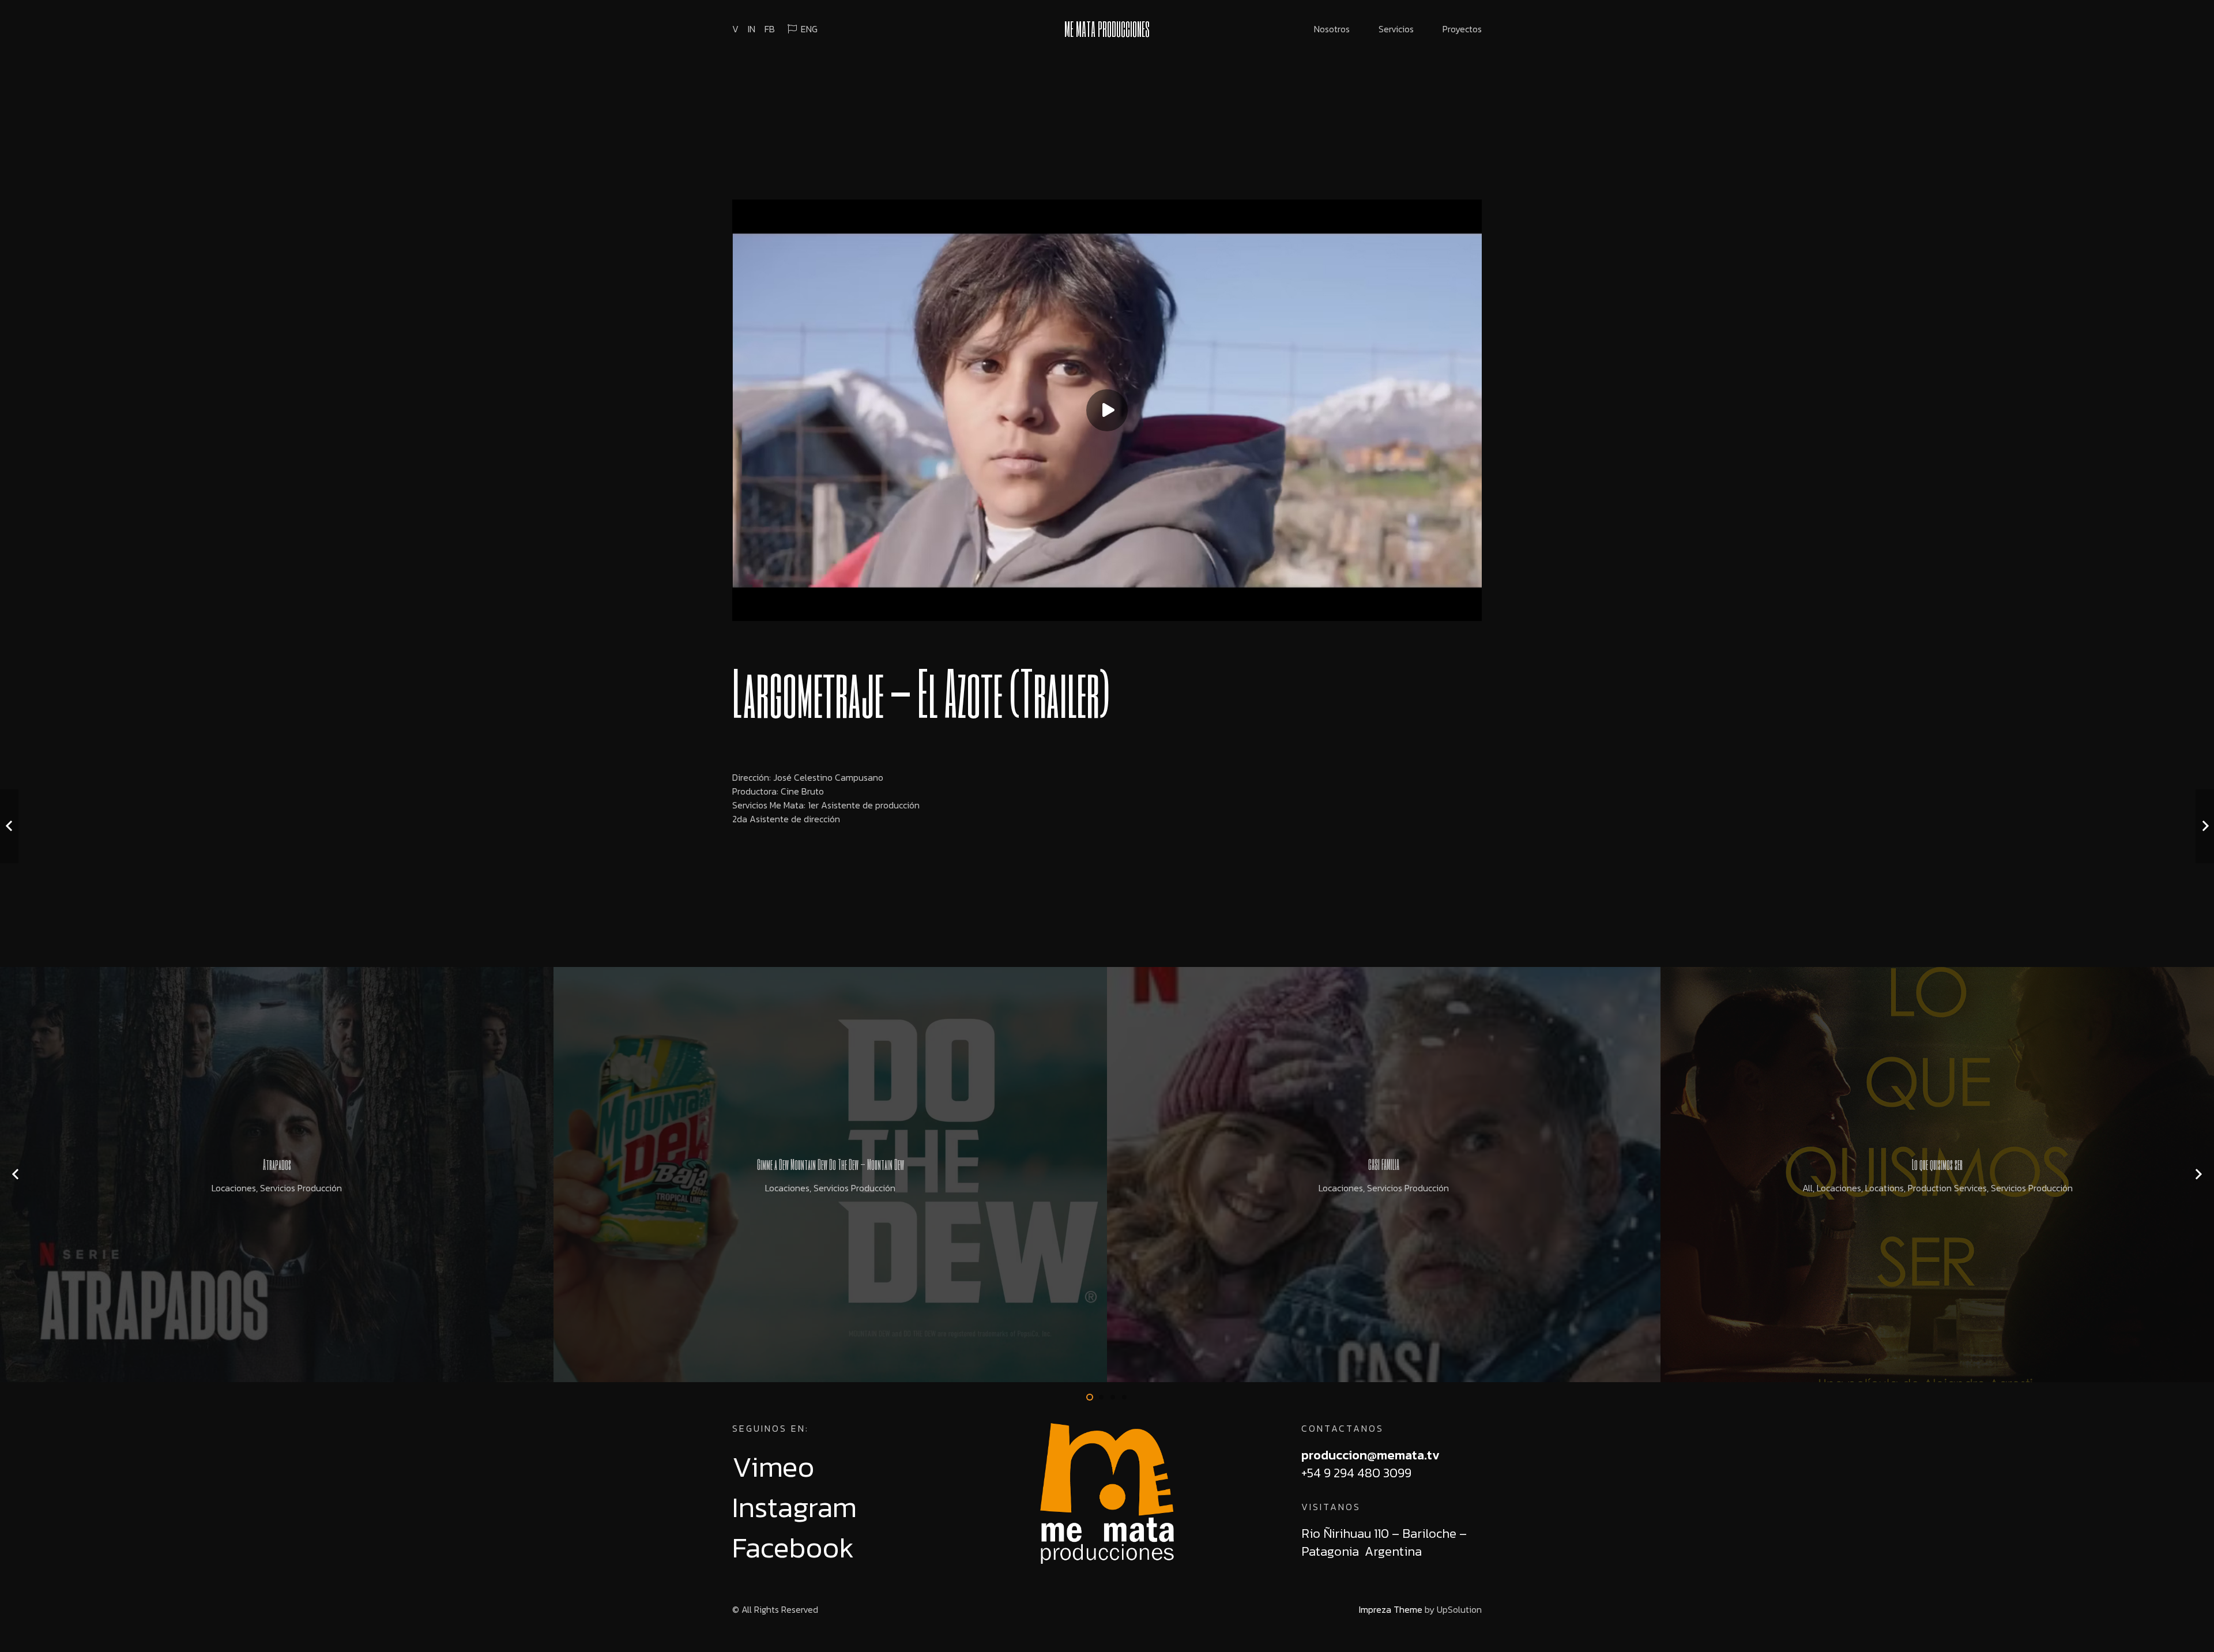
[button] (1090, 1397)
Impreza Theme (1391, 1609)
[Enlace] (1107, 1493)
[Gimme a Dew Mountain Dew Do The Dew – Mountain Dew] (830, 1175)
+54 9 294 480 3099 (1356, 1473)
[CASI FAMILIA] (1384, 1175)
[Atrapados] (277, 1175)
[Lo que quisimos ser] (1937, 1175)
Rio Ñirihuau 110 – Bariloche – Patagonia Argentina (1384, 1542)
